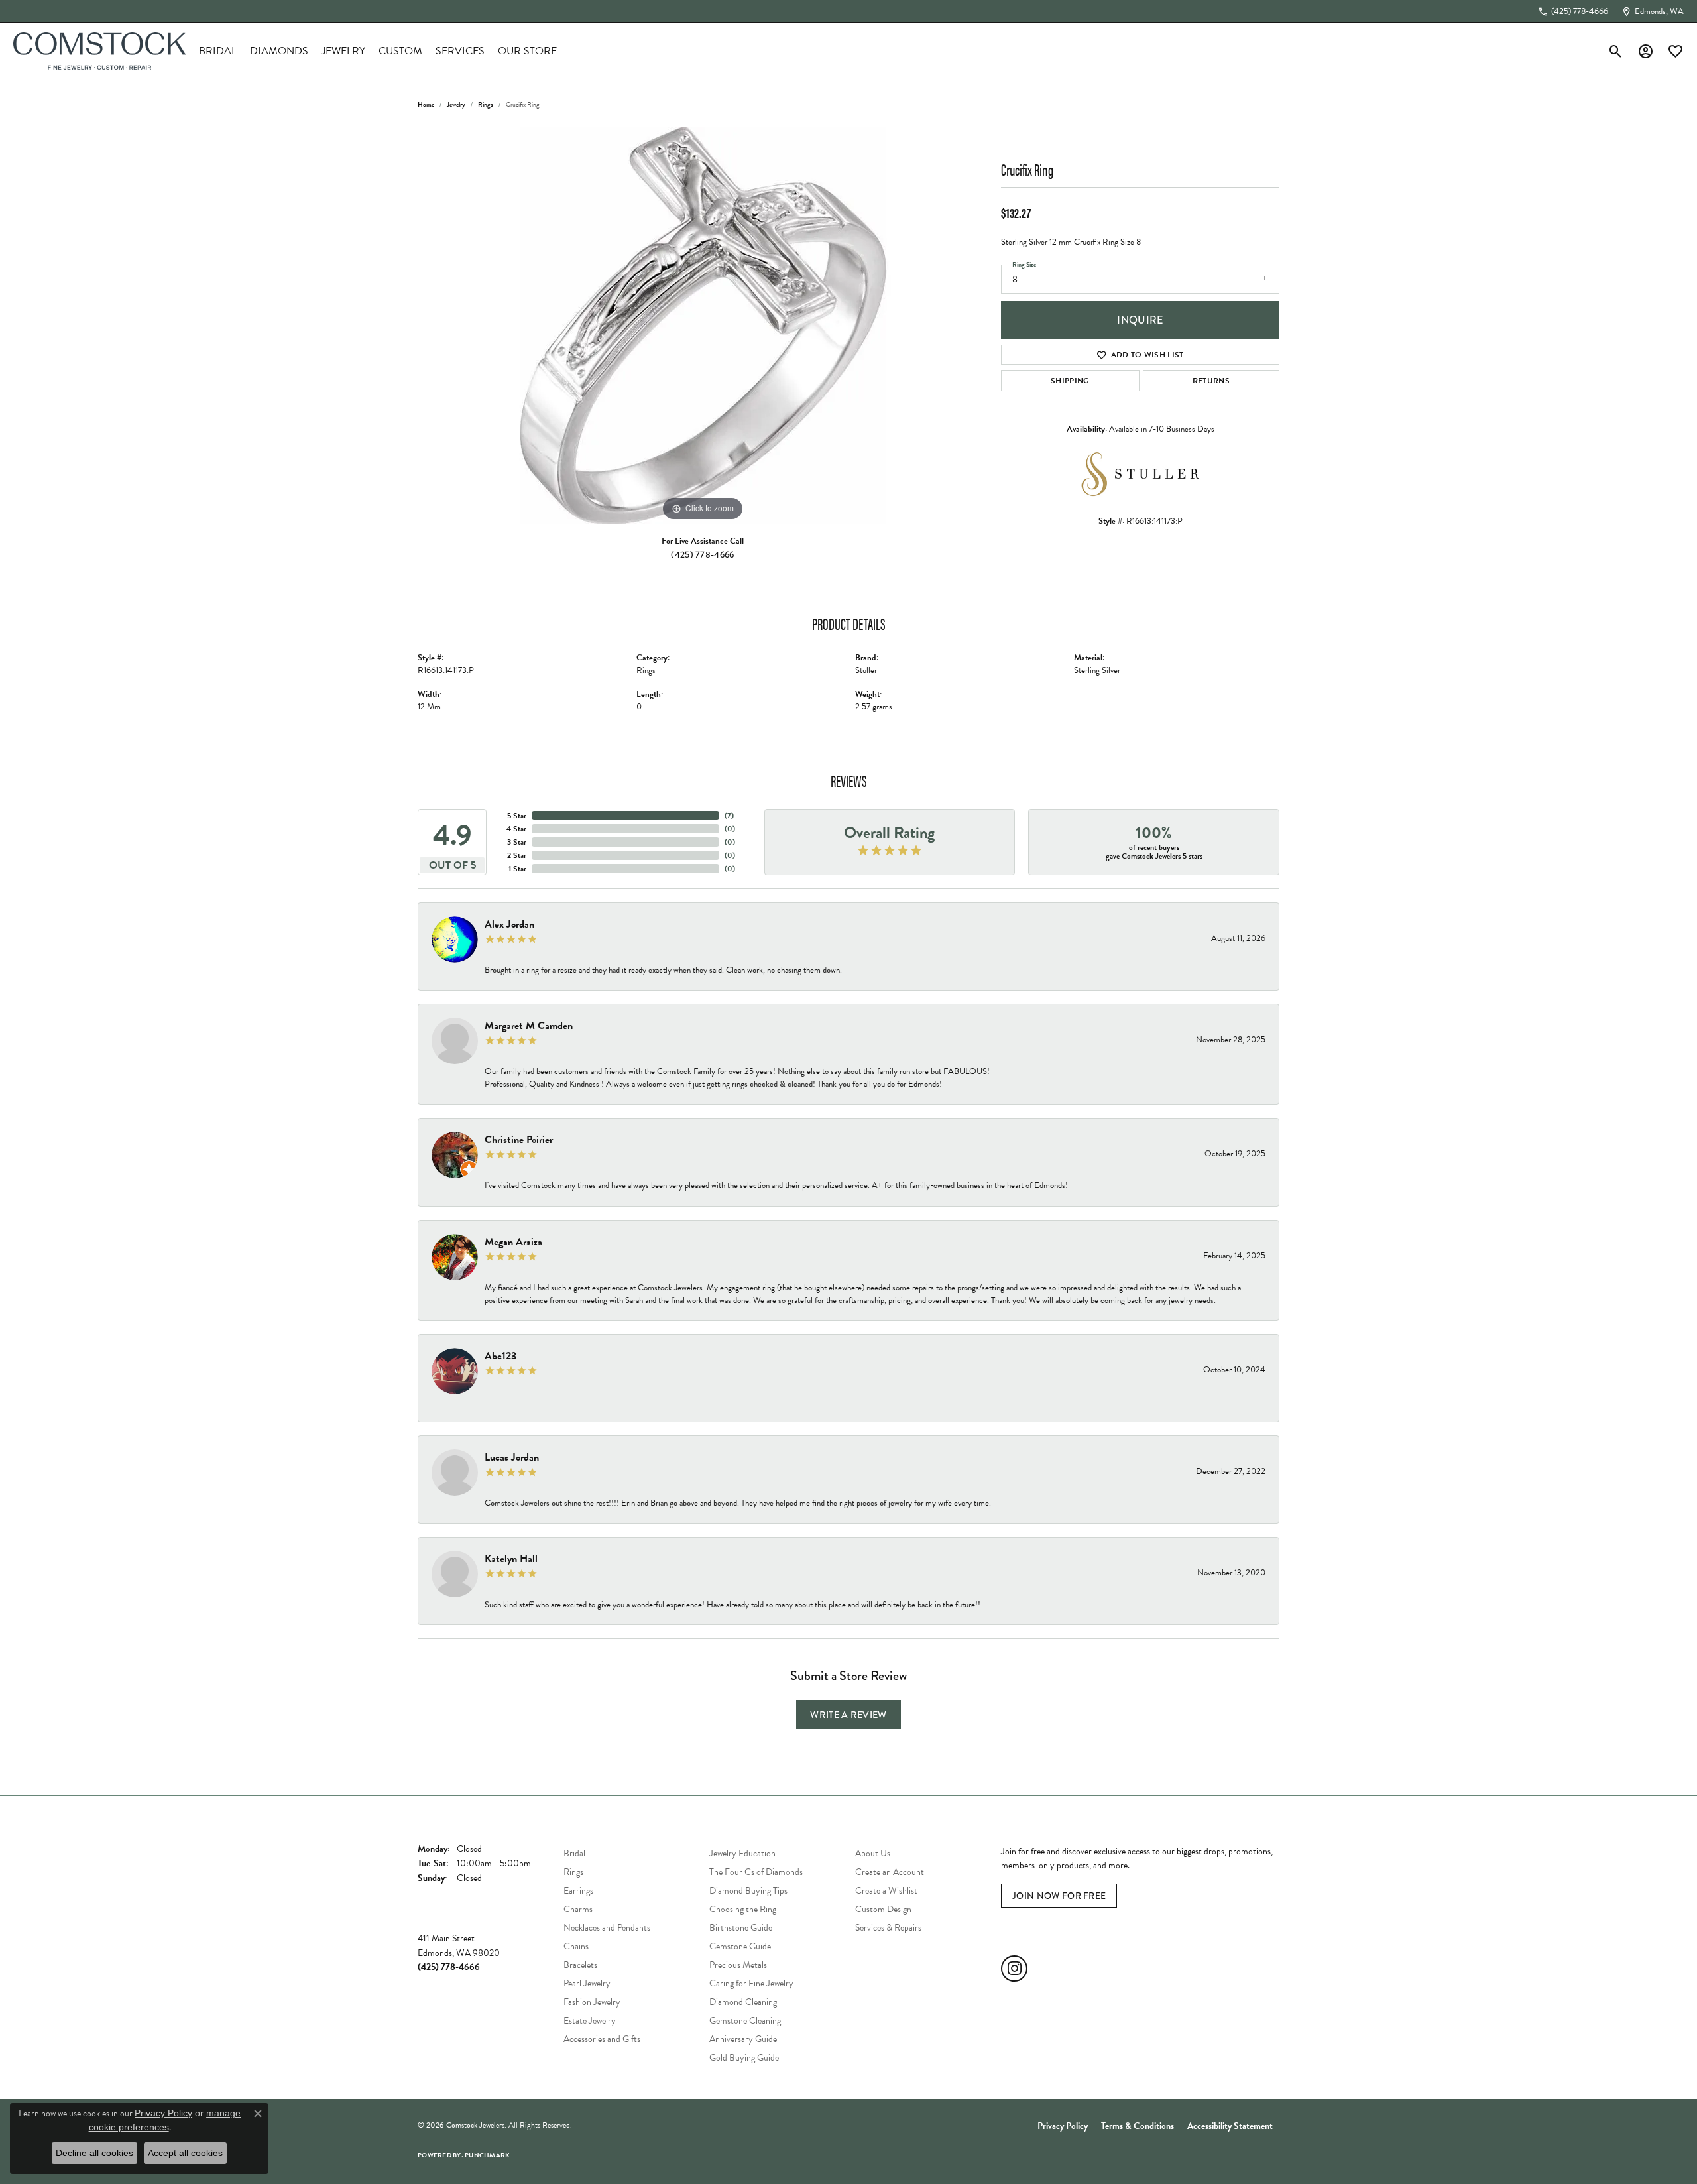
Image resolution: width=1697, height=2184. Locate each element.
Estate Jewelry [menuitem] (590, 2021)
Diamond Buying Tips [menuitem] (748, 1891)
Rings (486, 104)
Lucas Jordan (512, 1457)
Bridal (218, 51)
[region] (703, 326)
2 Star (517, 855)
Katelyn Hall (511, 1559)
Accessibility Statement (1230, 2126)
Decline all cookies (94, 2153)
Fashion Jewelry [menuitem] (592, 2002)
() (729, 816)
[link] (1573, 11)
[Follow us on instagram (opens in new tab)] (1014, 1969)
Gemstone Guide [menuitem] (740, 1946)
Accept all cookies (185, 2153)
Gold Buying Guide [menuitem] (744, 2058)
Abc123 (500, 1356)
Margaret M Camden (529, 1026)
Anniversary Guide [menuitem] (743, 2039)
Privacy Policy (1063, 2126)
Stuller (866, 670)
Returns (1211, 381)
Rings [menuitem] (573, 1872)
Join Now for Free (1059, 1896)
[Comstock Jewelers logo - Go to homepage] (99, 51)
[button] (1616, 51)
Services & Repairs (888, 1928)
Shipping (1070, 381)
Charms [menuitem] (578, 1909)
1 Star (517, 869)
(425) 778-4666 (702, 554)
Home (426, 104)
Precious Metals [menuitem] (738, 1965)
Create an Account (890, 1872)
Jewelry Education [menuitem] (742, 1853)
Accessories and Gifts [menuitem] (602, 2039)
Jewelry (343, 51)
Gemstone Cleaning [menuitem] (745, 2021)
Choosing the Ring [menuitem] (743, 1909)
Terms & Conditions (1138, 2126)
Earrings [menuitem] (578, 1891)
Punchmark (487, 2155)
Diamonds (279, 51)
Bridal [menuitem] (574, 1853)
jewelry (456, 104)
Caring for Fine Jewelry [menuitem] (751, 1983)
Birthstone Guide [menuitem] (741, 1928)
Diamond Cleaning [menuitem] (743, 2002)
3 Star (517, 842)
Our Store (527, 51)
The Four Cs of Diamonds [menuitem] (756, 1872)
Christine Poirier (519, 1140)
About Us (873, 1853)
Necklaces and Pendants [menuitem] (607, 1928)
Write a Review (848, 1715)
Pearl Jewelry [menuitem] (587, 1983)
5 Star (517, 816)
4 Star (516, 829)
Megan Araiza (513, 1242)
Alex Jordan (509, 924)
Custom (400, 51)
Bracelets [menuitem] (580, 1965)
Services (460, 51)
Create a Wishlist (886, 1891)
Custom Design (883, 1909)
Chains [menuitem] (576, 1946)
